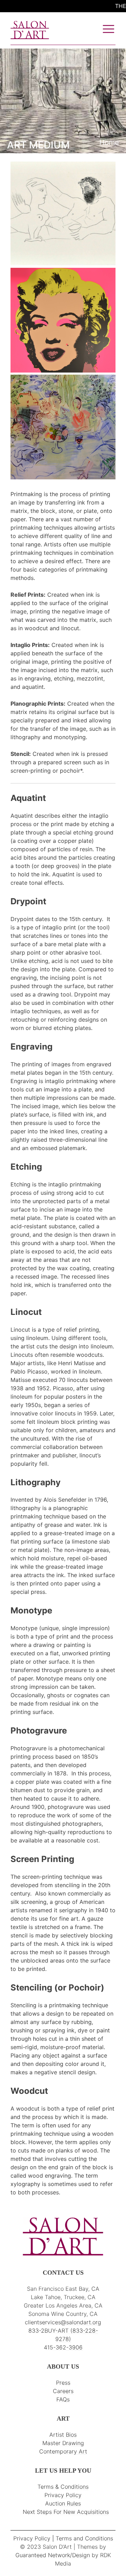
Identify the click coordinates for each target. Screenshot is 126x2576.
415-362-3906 (63, 2347)
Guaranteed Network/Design (53, 2555)
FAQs (63, 2399)
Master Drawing (63, 2443)
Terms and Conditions (84, 2538)
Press (63, 2383)
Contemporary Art (63, 2451)
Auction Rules (63, 2503)
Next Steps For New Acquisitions (66, 2512)
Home (109, 142)
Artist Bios (63, 2435)
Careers (63, 2391)
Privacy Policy (63, 2495)
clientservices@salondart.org (63, 2322)
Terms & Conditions (63, 2487)
